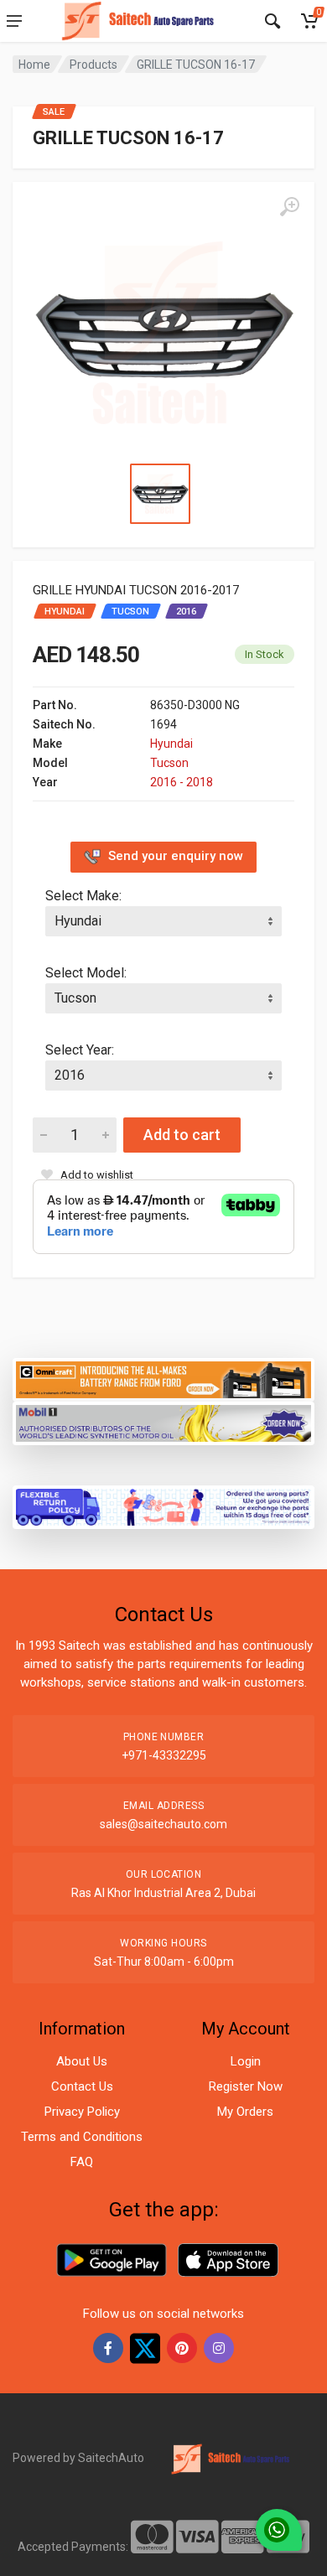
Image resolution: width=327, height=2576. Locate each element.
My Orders (245, 2112)
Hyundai (171, 744)
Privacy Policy (82, 2112)
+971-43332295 (164, 1755)
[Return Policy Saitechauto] (163, 1506)
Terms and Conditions (82, 2137)
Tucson (169, 763)
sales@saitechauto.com (163, 1824)
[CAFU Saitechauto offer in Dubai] (163, 1422)
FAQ (82, 2162)
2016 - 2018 (182, 782)
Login (246, 2061)
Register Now (246, 2086)
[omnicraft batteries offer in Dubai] (163, 1379)
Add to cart (182, 1135)
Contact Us (82, 2086)
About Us (82, 2061)
